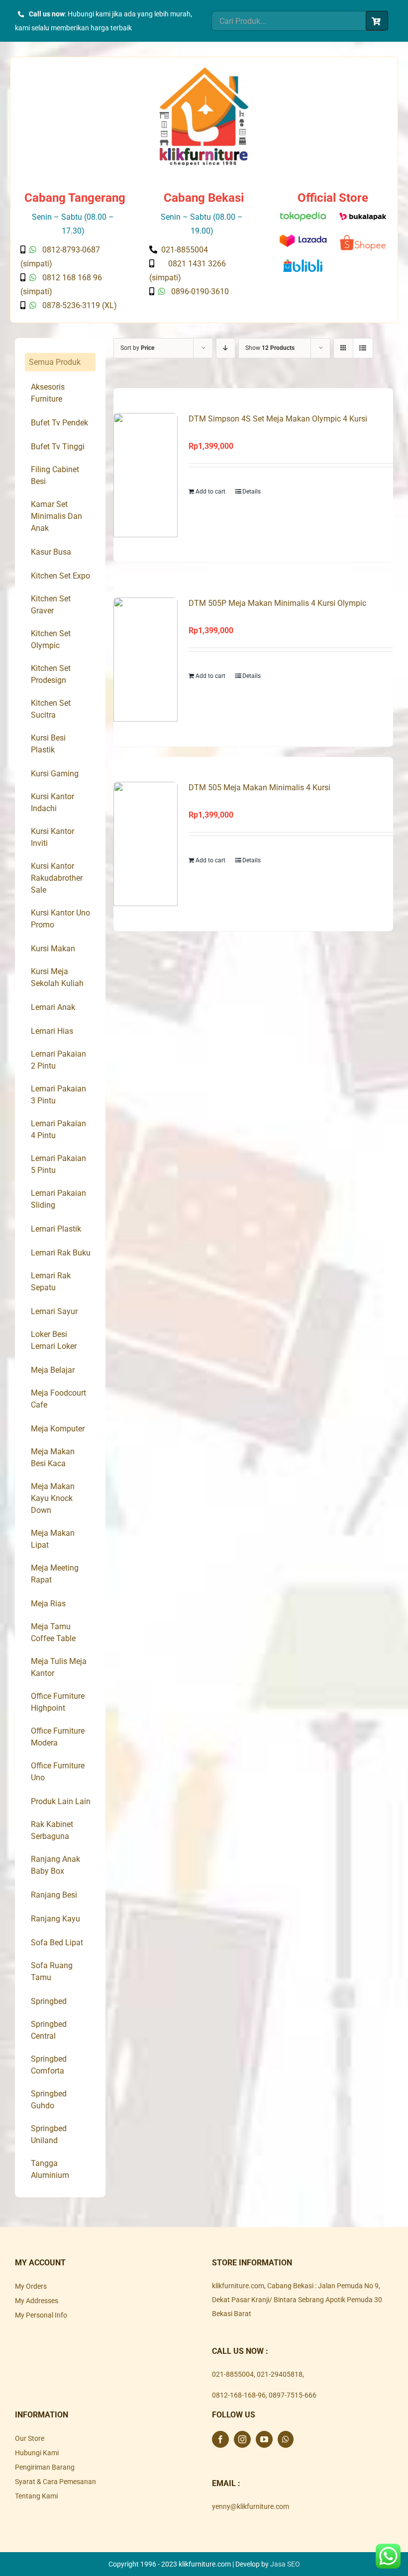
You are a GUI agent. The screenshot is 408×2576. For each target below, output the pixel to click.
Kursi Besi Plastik (48, 744)
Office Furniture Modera (58, 1737)
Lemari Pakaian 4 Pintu (58, 1129)
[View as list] (363, 348)
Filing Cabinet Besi (55, 475)
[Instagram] (242, 2439)
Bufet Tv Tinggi (58, 447)
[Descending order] (226, 348)
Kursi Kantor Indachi (52, 802)
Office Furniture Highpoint (58, 1702)
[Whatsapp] (286, 2439)
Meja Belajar (53, 1370)
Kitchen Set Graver (51, 605)
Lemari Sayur (54, 1311)
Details (252, 492)
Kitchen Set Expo (60, 576)
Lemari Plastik (56, 1229)
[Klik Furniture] (204, 71)
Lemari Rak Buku (61, 1253)
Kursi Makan (53, 949)
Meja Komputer (58, 1429)
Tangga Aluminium (50, 2169)
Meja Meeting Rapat (55, 1574)
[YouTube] (264, 2439)
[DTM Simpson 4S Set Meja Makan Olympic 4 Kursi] (146, 475)
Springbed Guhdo (49, 2100)
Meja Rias (48, 1604)
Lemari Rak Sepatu (51, 1282)
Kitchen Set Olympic (51, 639)
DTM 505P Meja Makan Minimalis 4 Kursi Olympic (277, 603)
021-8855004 (233, 2374)
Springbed (49, 2001)
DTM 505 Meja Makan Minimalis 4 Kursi (259, 788)
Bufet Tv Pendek (59, 423)
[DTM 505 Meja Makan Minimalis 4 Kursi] (146, 844)
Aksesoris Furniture (48, 393)
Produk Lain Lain (61, 1801)
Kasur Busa (51, 552)
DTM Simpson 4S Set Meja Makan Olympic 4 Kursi (278, 419)
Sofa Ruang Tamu (52, 1971)
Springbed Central (49, 2030)
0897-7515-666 (293, 2395)
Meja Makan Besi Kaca (53, 1457)
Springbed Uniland (49, 2134)
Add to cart (210, 492)
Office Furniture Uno (58, 1772)
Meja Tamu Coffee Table (53, 1632)
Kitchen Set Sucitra (51, 709)
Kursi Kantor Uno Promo (60, 919)
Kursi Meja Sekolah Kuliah (57, 977)
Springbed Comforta (49, 2065)
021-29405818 (280, 2374)
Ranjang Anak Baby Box (55, 1865)
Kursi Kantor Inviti (52, 837)
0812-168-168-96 (239, 2395)
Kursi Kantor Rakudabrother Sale (57, 878)
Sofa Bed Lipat (57, 1943)
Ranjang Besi (54, 1895)
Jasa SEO (285, 2564)
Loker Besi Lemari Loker (54, 1340)
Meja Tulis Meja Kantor (59, 1667)
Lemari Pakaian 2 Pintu (58, 1060)
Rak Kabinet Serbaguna (52, 1830)
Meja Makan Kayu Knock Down (53, 1498)
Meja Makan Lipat (53, 1539)
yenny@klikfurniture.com (251, 2506)
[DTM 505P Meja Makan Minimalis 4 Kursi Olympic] (146, 660)
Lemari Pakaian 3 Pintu (58, 1095)
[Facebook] (220, 2439)
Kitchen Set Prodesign (51, 674)
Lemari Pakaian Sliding (58, 1199)
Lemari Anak (53, 1007)
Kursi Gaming (55, 774)
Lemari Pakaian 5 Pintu (58, 1164)
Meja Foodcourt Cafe (58, 1399)
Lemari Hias (52, 1031)
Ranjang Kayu (55, 1919)
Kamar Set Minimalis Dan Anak (56, 516)
